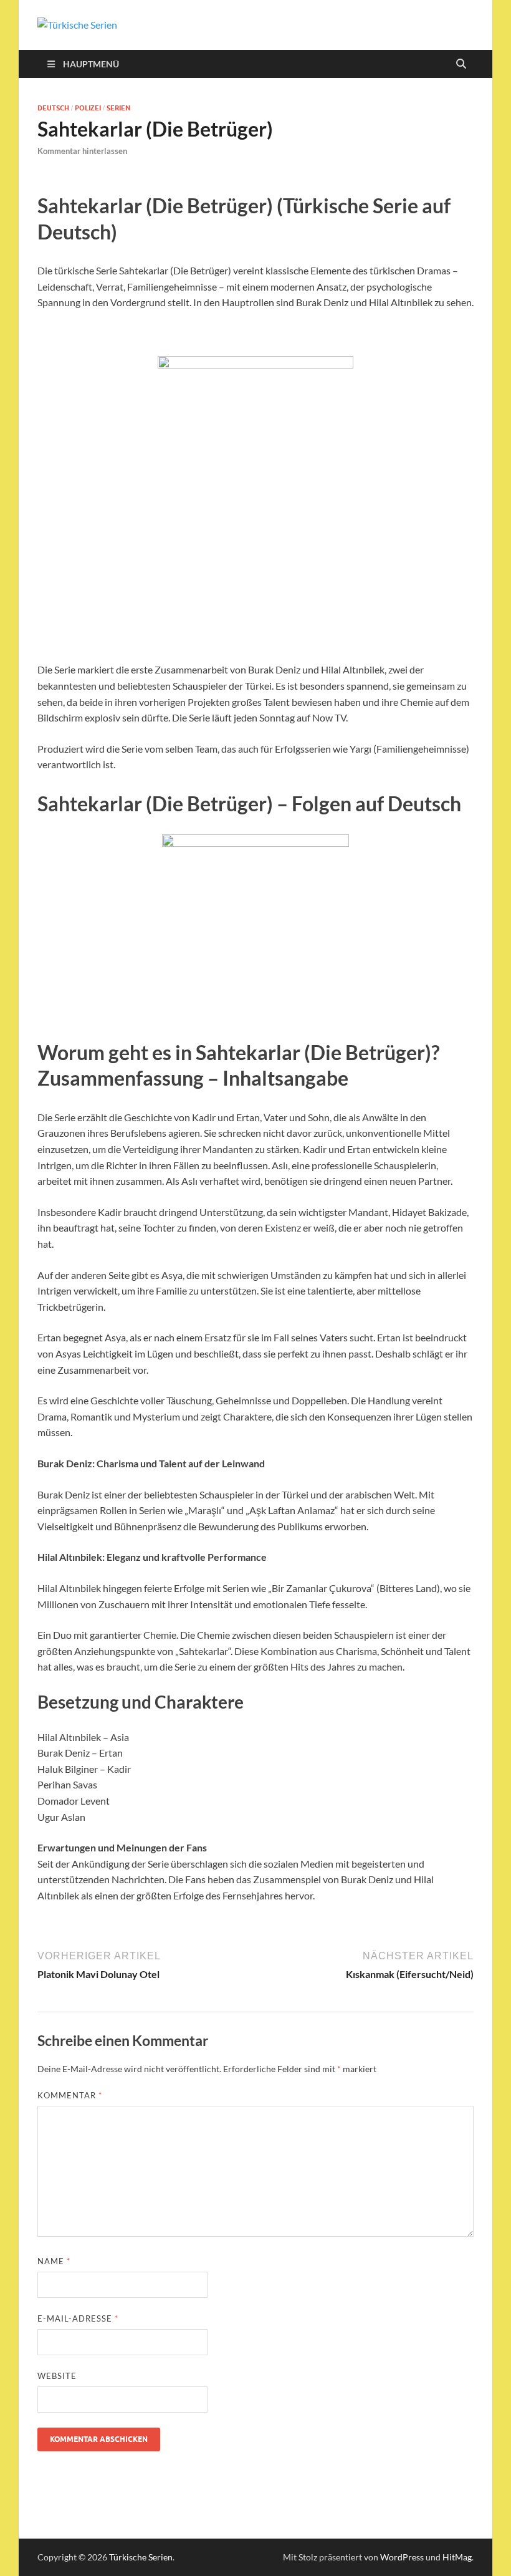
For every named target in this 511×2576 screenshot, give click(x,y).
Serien (118, 108)
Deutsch (53, 108)
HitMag (457, 2557)
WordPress (402, 2557)
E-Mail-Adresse (78, 2318)
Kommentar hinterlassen (82, 151)
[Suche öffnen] (461, 64)
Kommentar (70, 2095)
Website (57, 2376)
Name (54, 2261)
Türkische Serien (141, 2557)
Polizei (88, 108)
